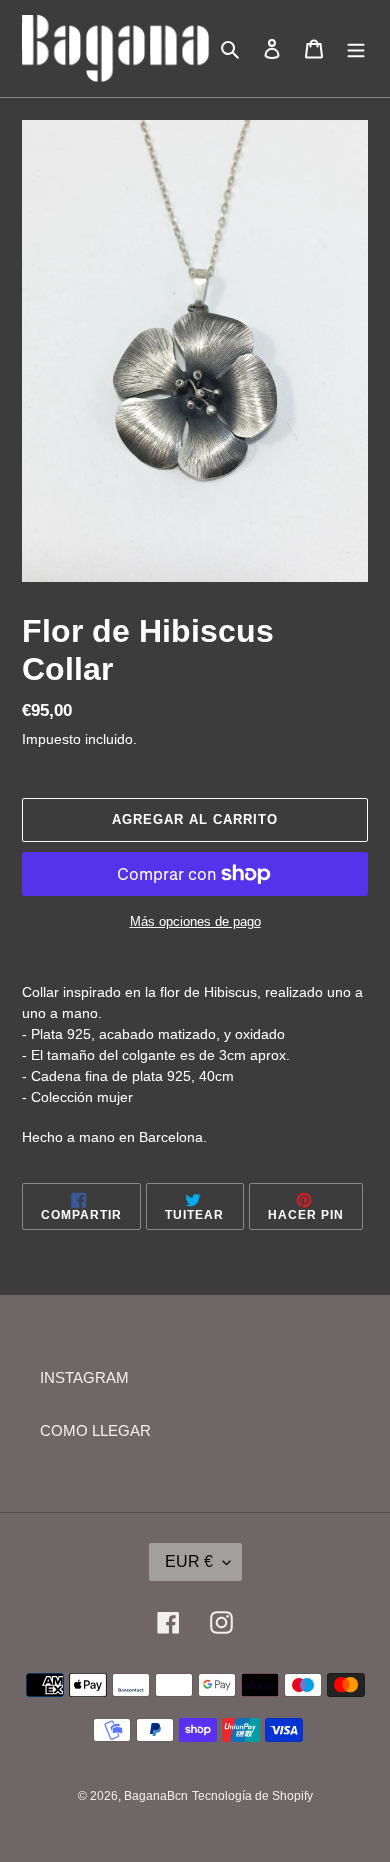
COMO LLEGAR (95, 1430)
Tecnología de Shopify (252, 1796)
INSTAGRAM (84, 1377)
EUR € (189, 1561)
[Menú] (356, 48)
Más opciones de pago (195, 921)
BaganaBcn (156, 1796)
